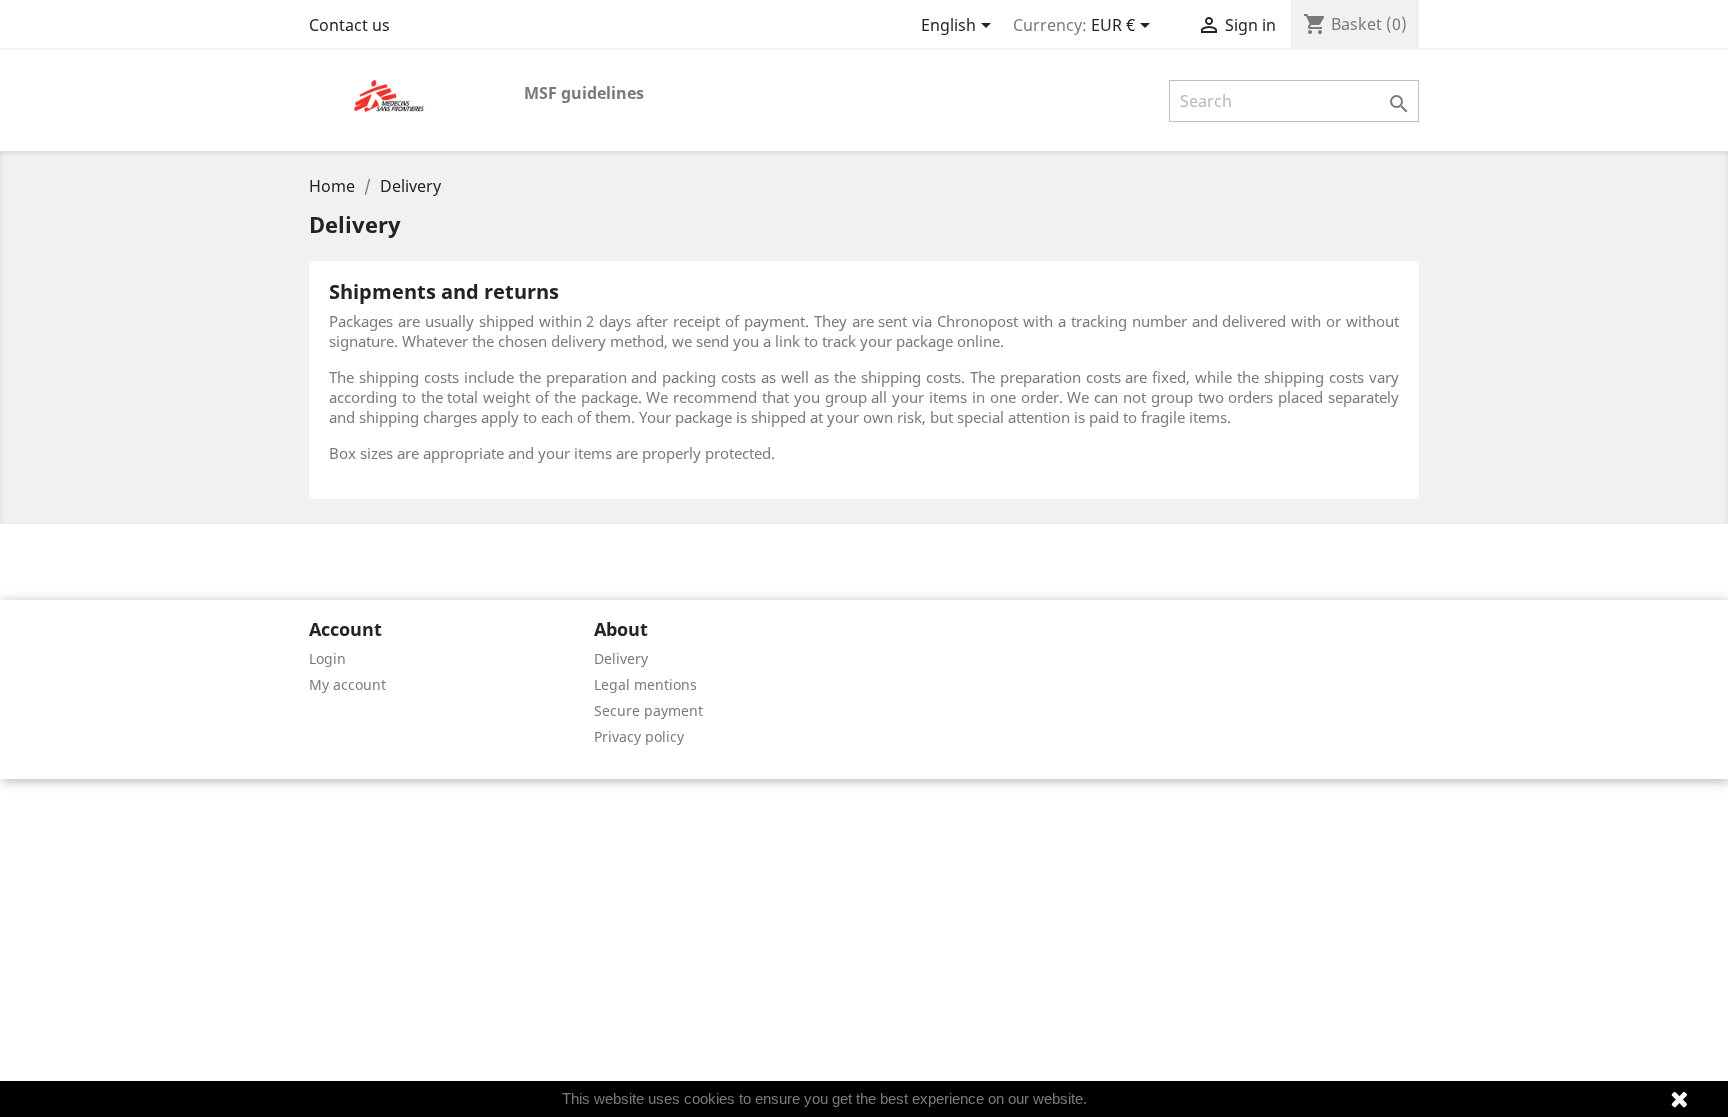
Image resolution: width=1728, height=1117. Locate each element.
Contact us (349, 25)
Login (327, 658)
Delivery (621, 658)
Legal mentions (645, 684)
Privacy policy (639, 736)
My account (347, 684)
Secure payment (648, 710)
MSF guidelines (584, 93)
